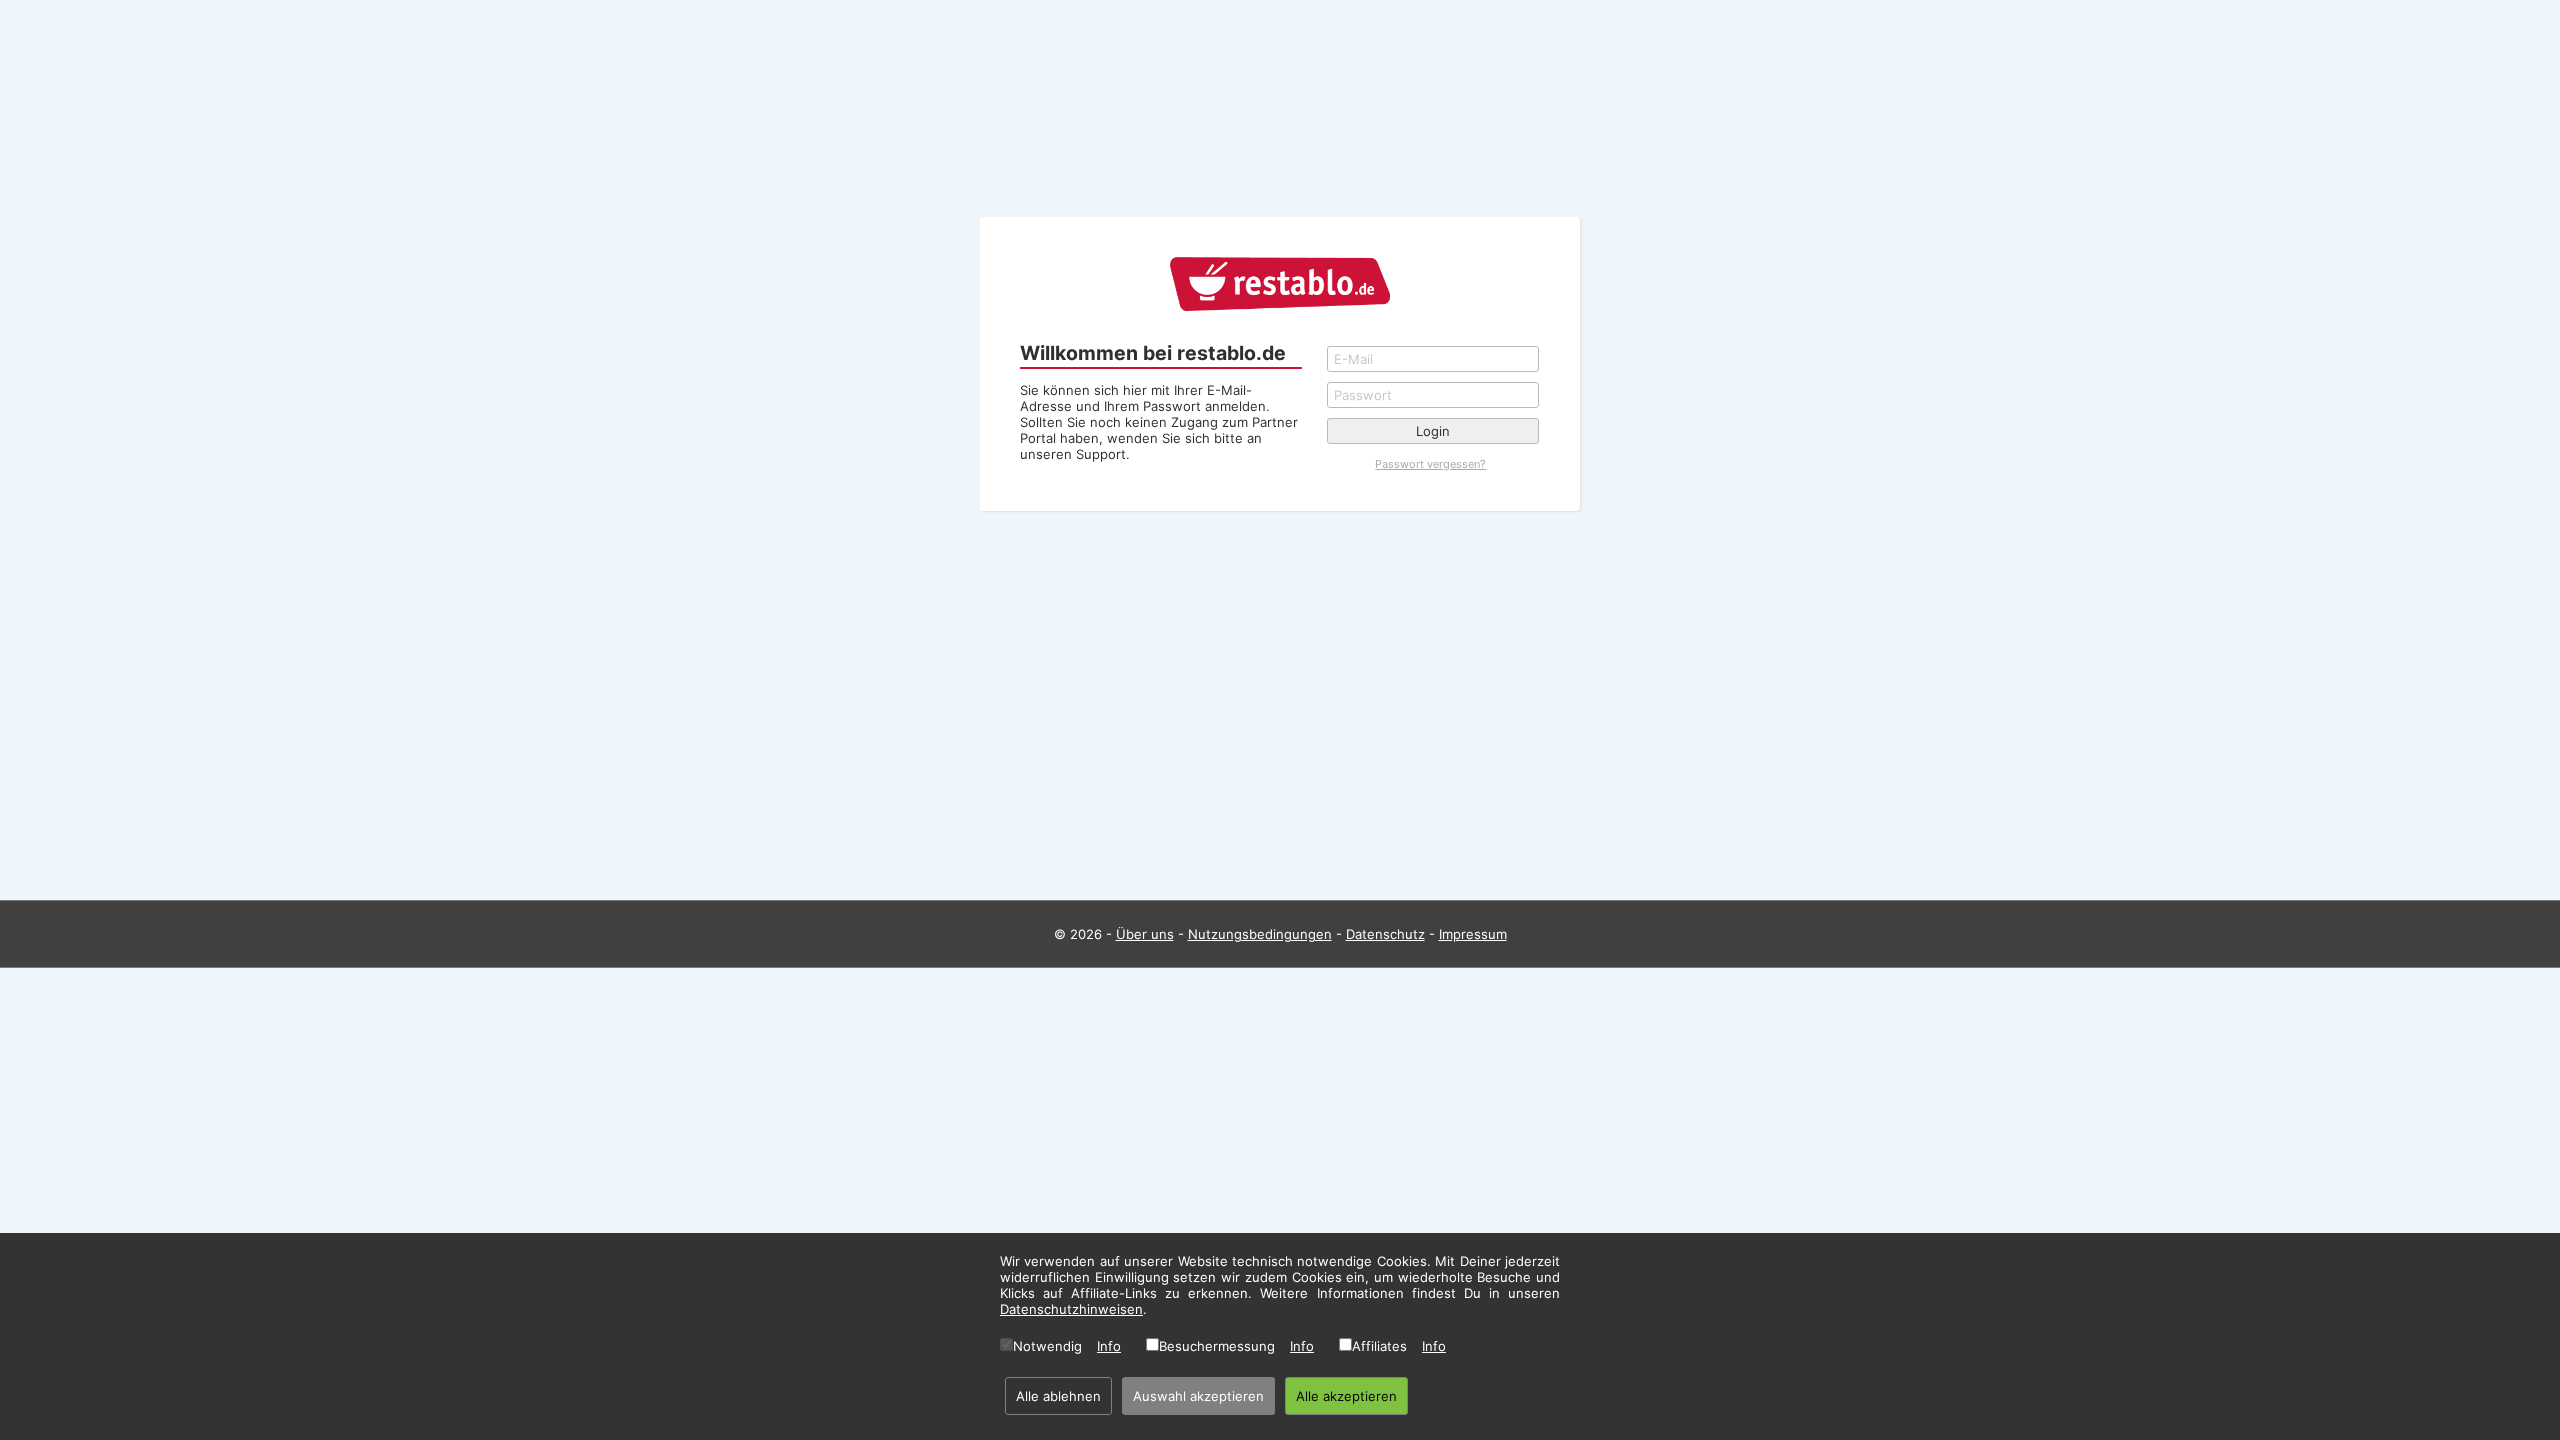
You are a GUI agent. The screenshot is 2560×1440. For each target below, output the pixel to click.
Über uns (1145, 934)
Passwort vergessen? (1430, 464)
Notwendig (1047, 1346)
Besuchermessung (1217, 1346)
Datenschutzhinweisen (1071, 1309)
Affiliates (1379, 1346)
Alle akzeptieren (1346, 1396)
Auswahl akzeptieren (1198, 1396)
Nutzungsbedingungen (1260, 934)
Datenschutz (1385, 934)
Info (1109, 1346)
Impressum (1473, 934)
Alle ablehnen (1058, 1396)
